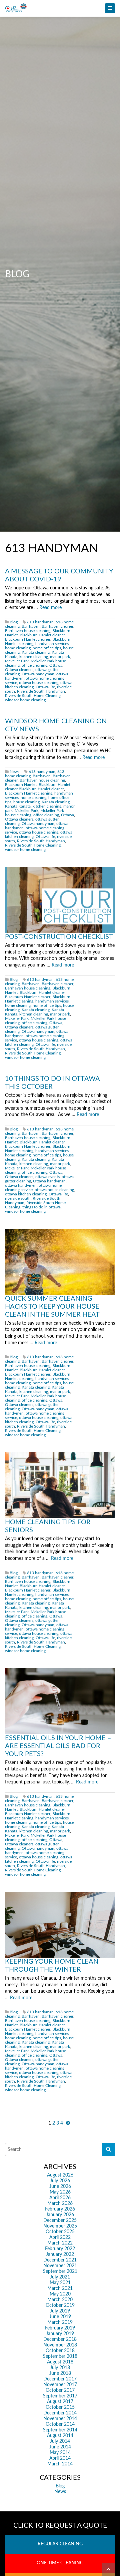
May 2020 (60, 2294)
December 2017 (60, 2379)
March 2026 (60, 2204)
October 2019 (60, 2305)
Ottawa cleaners (19, 670)
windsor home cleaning (25, 700)
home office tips (47, 648)
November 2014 (60, 2419)
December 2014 (60, 2413)
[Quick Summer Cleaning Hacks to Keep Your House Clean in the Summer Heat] (60, 1262)
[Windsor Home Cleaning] (60, 8)
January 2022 (60, 2254)
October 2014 (60, 2424)
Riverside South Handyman (41, 691)
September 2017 (60, 2396)
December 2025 (60, 2221)
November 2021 (60, 2266)
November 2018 (60, 2345)
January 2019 (60, 2334)
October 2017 (60, 2390)
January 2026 (60, 2215)
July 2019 (60, 2311)
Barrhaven (31, 627)
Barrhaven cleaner (57, 627)
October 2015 (60, 2407)
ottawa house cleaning (39, 683)
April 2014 (60, 2458)
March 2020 (60, 2300)
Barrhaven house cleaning (28, 631)
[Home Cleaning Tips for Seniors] (60, 1485)
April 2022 (60, 2238)
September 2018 (60, 2356)
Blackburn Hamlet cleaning (29, 793)
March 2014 (60, 2464)
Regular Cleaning (60, 2544)
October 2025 (60, 2232)
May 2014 (60, 2453)
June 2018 (60, 2373)
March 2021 (60, 2288)
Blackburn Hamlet (21, 785)
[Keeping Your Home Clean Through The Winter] (60, 1925)
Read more (50, 608)
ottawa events (47, 1177)
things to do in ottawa (41, 1207)
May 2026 (60, 2192)
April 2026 (60, 2198)
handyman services (52, 644)
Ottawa (56, 665)
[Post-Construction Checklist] (60, 900)
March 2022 (60, 2243)
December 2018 (60, 2339)
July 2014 (60, 2441)
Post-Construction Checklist (59, 937)
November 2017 (60, 2385)
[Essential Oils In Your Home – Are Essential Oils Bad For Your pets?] (60, 1701)
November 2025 (60, 2226)
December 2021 (60, 2260)
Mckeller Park (17, 661)
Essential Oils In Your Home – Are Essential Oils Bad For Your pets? (58, 1746)
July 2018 (60, 2368)
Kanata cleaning (36, 652)
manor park (60, 657)
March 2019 (60, 2322)
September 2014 (60, 2430)
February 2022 (60, 2249)
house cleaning (26, 802)
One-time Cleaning (60, 2563)
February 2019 (60, 2328)
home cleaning (18, 648)
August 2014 (60, 2436)
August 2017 (60, 2402)
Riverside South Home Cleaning (33, 696)
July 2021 (60, 2277)
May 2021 (60, 2283)
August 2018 (60, 2362)
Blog (14, 622)
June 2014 (60, 2447)
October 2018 (60, 2351)
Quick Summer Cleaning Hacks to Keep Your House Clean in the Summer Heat (52, 1307)
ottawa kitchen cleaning (26, 1194)
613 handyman (40, 622)
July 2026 (60, 2181)
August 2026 (60, 2175)
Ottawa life (45, 687)
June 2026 (60, 2187)
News (14, 772)
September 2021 (60, 2271)
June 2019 (60, 2317)
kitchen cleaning (34, 657)
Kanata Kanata (18, 806)
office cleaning (34, 665)
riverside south (18, 1199)
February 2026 (60, 2209)
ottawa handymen (21, 1186)
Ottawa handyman (38, 674)
